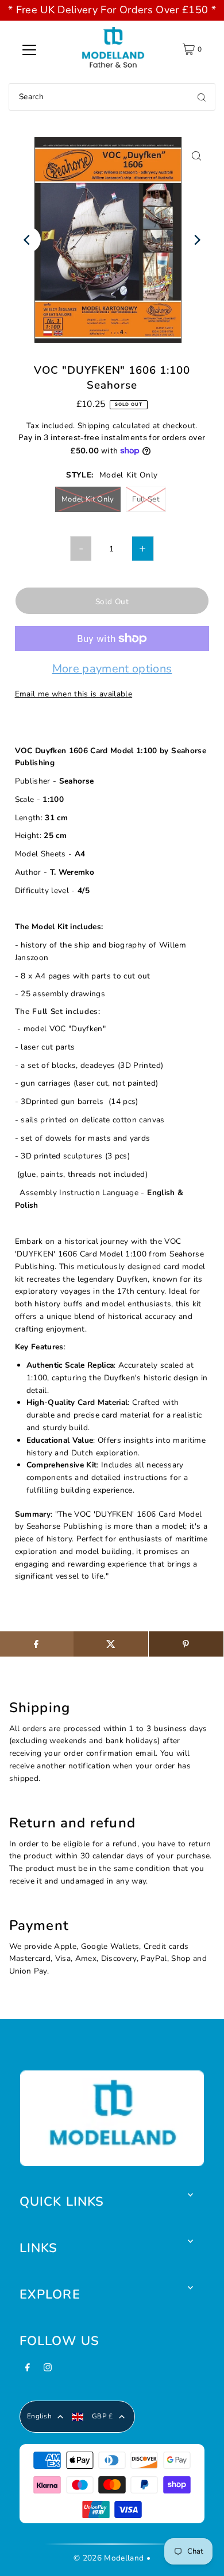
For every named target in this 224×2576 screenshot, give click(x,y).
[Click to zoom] (196, 156)
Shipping (94, 426)
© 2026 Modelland (109, 2558)
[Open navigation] (29, 49)
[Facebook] (28, 2371)
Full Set (146, 499)
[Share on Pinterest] (186, 1644)
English (39, 2416)
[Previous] (28, 240)
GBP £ (103, 2416)
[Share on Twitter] (111, 1644)
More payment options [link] (112, 670)
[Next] (196, 240)
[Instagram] (48, 2371)
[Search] (202, 97)
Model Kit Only (88, 499)
